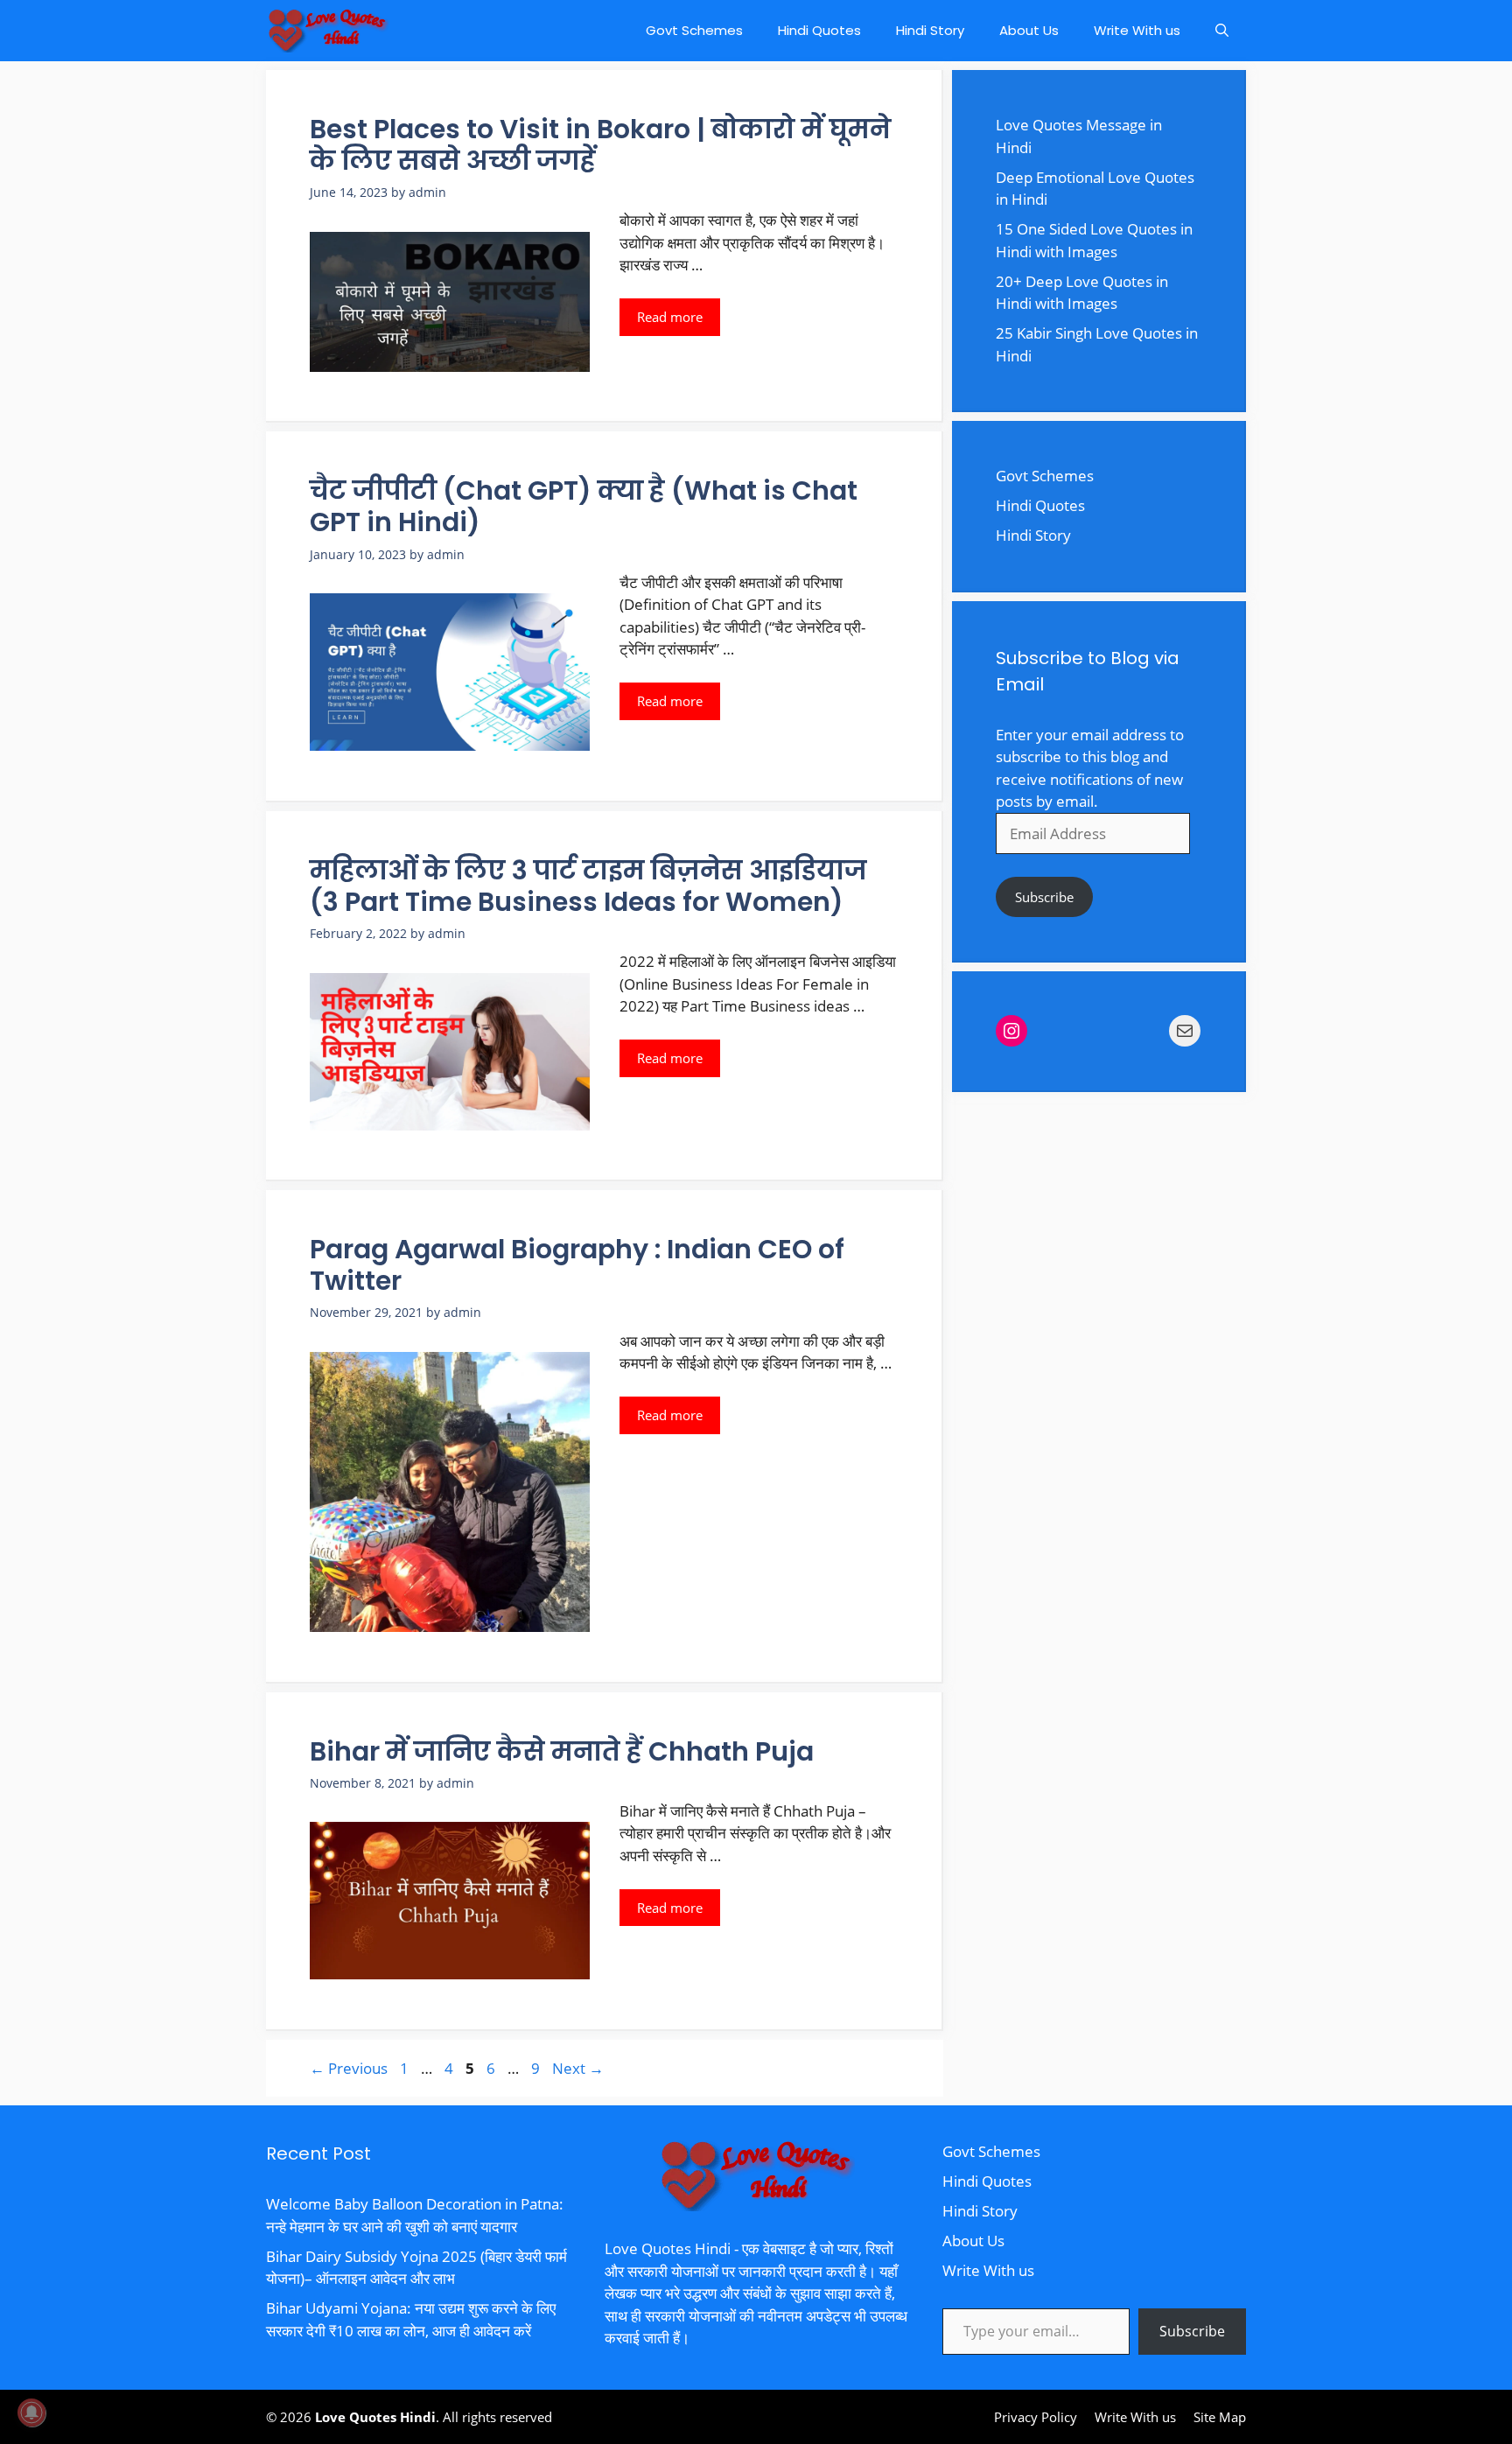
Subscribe (1044, 897)
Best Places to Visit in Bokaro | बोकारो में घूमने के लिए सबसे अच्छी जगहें (600, 145)
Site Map (1220, 2417)
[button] (1222, 31)
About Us (1029, 30)
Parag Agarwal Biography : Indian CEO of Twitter (577, 1265)
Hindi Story (930, 30)
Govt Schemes (694, 30)
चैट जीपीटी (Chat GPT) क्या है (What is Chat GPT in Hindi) (584, 506)
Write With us (1137, 30)
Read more (670, 317)
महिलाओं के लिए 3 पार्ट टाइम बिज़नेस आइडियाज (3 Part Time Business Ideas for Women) (588, 886)
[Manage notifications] (31, 2412)
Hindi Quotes (819, 30)
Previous (349, 2068)
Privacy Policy (1036, 2417)
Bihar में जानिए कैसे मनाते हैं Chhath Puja (562, 1751)
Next (578, 2068)
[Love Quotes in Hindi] (327, 31)
